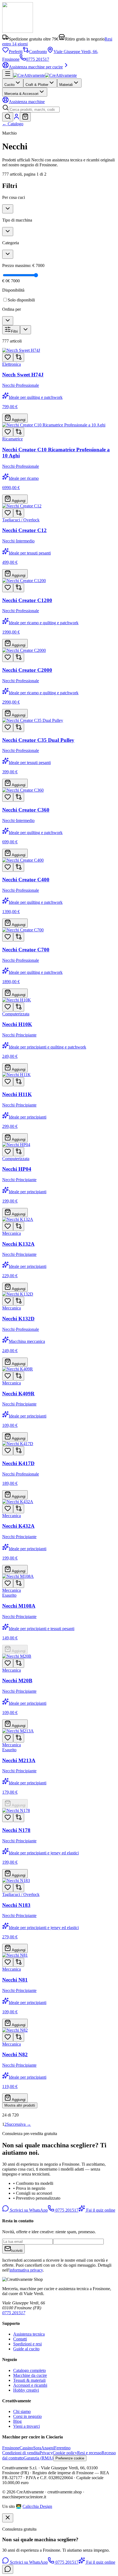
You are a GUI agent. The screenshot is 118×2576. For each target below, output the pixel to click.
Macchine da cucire (30, 2375)
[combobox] (34, 110)
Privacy (46, 2453)
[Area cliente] (16, 118)
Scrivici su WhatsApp (28, 2210)
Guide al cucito (26, 2349)
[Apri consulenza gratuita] (8, 2569)
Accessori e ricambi (30, 2385)
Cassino (26, 2448)
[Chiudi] (8, 2518)
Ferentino (62, 2448)
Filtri (14, 331)
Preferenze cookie (70, 2458)
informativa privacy (26, 2270)
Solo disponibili (21, 300)
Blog (17, 2421)
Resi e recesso (89, 2453)
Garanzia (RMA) (38, 2458)
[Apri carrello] (25, 117)
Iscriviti (17, 2251)
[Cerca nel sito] (8, 117)
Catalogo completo (29, 2370)
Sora (37, 2448)
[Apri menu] (8, 74)
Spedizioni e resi (27, 2344)
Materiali (66, 85)
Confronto (38, 52)
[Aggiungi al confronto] (19, 357)
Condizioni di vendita (21, 2453)
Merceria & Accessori (21, 94)
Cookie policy (65, 2453)
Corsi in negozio (27, 2416)
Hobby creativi (26, 2390)
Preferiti (16, 52)
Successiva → (19, 2124)
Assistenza (27, 102)
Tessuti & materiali (29, 2380)
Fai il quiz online (100, 2210)
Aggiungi (18, 420)
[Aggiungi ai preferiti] (8, 357)
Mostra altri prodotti (20, 2105)
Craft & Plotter (37, 85)
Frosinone (11, 2448)
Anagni (48, 2448)
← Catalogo (13, 124)
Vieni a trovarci (26, 2426)
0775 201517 (38, 59)
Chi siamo (22, 2411)
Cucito (9, 85)
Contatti (20, 2339)
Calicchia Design (37, 2506)
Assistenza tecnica (29, 2334)
